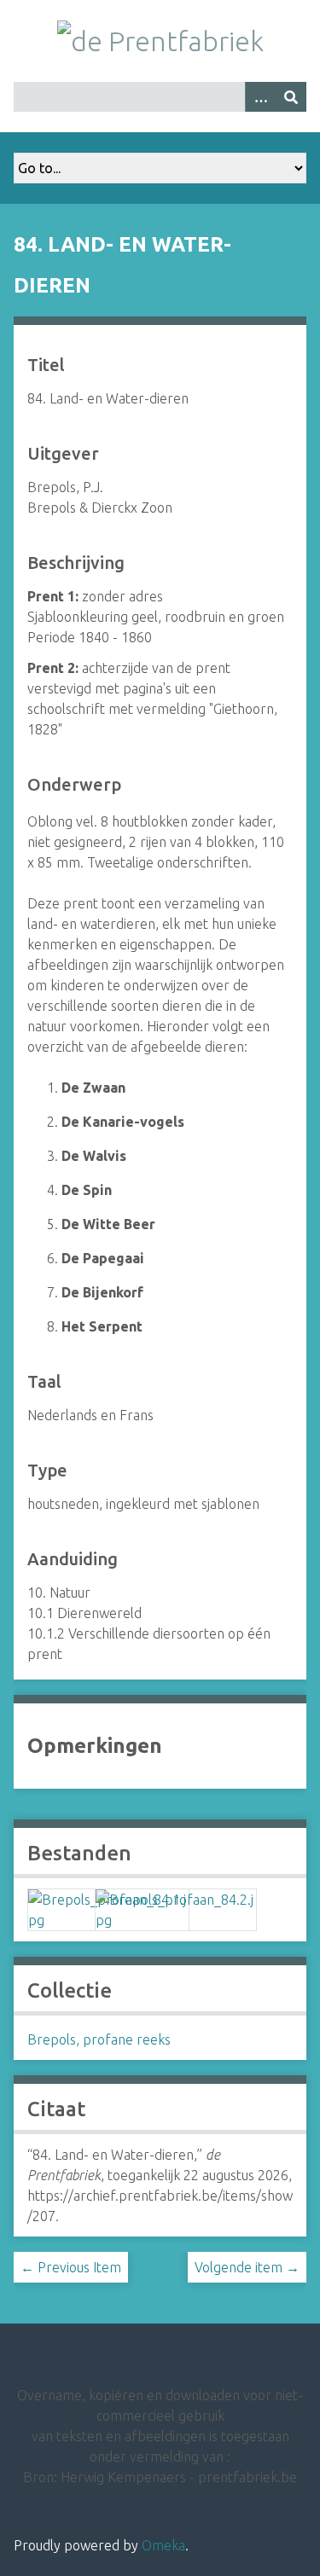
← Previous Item (71, 2267)
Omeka (163, 2545)
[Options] (260, 97)
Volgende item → (247, 2267)
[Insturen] (291, 97)
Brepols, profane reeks (99, 2039)
